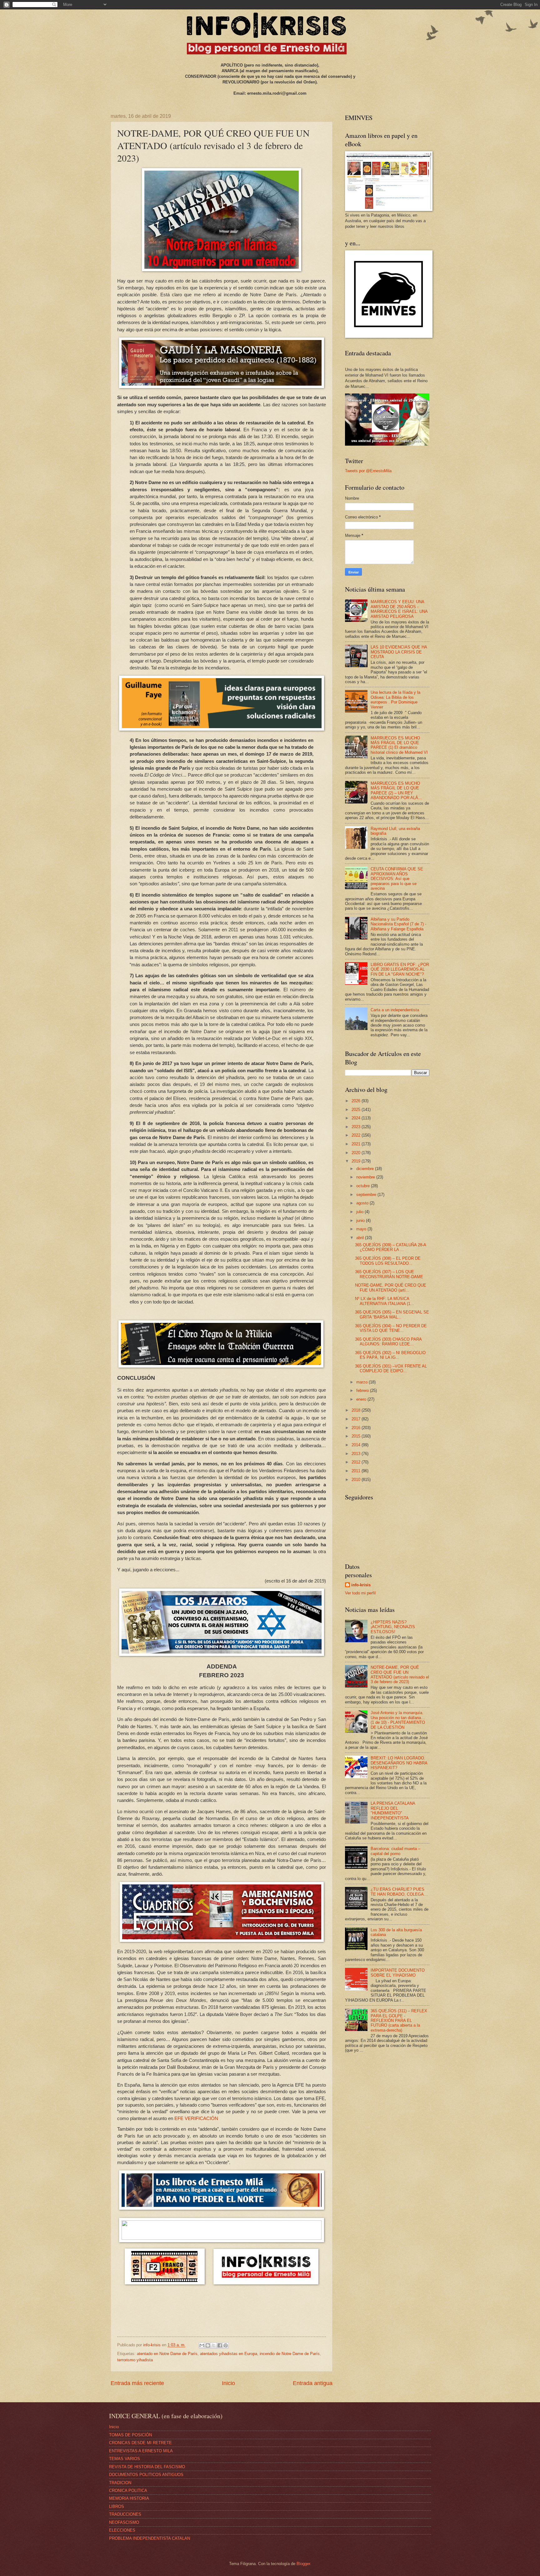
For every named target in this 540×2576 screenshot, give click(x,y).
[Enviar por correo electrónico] (202, 2345)
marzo (362, 1382)
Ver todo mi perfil (360, 1593)
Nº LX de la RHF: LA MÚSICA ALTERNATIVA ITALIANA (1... (385, 1301)
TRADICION (120, 2483)
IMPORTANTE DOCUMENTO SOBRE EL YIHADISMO (398, 1973)
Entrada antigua (313, 2383)
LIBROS (117, 2506)
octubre (364, 1186)
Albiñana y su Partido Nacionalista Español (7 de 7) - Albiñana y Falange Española (398, 924)
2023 (357, 1127)
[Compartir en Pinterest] (226, 2345)
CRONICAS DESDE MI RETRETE (140, 2443)
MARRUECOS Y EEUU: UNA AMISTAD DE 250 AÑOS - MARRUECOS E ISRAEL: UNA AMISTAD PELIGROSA (399, 609)
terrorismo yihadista (135, 2360)
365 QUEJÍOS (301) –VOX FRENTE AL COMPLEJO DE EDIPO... (391, 1368)
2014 (357, 1445)
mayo (362, 1229)
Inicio (228, 2383)
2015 (357, 1436)
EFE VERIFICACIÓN (196, 2118)
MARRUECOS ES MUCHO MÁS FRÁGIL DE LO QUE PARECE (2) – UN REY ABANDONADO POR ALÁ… (396, 790)
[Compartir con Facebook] (220, 2345)
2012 (357, 1462)
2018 (357, 1410)
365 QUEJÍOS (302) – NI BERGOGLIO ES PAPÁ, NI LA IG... (390, 1355)
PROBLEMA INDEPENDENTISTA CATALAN (150, 2538)
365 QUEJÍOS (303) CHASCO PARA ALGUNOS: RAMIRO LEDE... (388, 1342)
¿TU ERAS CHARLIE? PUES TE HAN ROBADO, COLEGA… (399, 1892)
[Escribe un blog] (208, 2345)
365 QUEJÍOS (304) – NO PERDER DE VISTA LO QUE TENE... (391, 1328)
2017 (357, 1419)
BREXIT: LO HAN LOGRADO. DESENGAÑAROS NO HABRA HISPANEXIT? (399, 1763)
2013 (357, 1454)
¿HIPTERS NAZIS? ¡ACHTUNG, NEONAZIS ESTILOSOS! (393, 1627)
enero (362, 1399)
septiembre (367, 1195)
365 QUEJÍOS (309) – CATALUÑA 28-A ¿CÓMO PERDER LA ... (390, 1247)
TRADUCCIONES (125, 2514)
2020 (357, 1153)
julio (360, 1212)
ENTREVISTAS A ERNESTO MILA (141, 2451)
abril (361, 1238)
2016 (357, 1428)
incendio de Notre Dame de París (290, 2354)
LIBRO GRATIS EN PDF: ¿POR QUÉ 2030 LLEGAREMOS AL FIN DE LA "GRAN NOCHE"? (400, 969)
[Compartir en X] (214, 2345)
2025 (357, 1110)
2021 (357, 1144)
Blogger (303, 2564)
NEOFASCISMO (124, 2522)
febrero (363, 1391)
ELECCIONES (122, 2530)
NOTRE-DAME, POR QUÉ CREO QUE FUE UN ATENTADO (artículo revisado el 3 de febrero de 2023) (400, 1675)
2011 (357, 1471)
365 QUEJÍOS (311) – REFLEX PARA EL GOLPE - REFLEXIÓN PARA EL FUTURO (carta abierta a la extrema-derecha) (399, 2021)
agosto (363, 1203)
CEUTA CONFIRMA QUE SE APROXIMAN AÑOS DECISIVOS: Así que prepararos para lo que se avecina (397, 879)
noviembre (366, 1177)
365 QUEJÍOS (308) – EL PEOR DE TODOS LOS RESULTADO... (388, 1261)
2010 (357, 1480)
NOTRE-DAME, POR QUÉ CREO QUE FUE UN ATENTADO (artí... (391, 1288)
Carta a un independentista (395, 1010)
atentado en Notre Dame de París (167, 2354)
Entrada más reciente (137, 2383)
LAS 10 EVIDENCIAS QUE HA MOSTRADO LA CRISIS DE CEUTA (399, 652)
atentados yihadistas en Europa (229, 2354)
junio (361, 1220)
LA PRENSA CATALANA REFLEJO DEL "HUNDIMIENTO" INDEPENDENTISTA (393, 1811)
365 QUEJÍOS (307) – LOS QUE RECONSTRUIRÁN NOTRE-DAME (389, 1274)
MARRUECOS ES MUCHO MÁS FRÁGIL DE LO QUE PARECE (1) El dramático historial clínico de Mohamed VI (399, 745)
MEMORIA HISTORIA (129, 2498)
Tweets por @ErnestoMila (368, 471)
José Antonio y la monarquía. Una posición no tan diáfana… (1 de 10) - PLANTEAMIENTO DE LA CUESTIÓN (398, 1720)
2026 (357, 1101)
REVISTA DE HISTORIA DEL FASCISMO (147, 2467)
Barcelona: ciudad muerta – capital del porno (395, 1851)
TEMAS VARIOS (125, 2459)
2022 (357, 1135)
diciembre (366, 1169)
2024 (357, 1118)
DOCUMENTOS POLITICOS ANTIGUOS (146, 2475)
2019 (357, 1161)
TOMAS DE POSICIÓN (130, 2435)
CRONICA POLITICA (128, 2491)
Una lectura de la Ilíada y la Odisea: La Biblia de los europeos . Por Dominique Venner (395, 700)
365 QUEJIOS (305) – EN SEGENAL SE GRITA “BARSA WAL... (392, 1314)
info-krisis (361, 1585)
